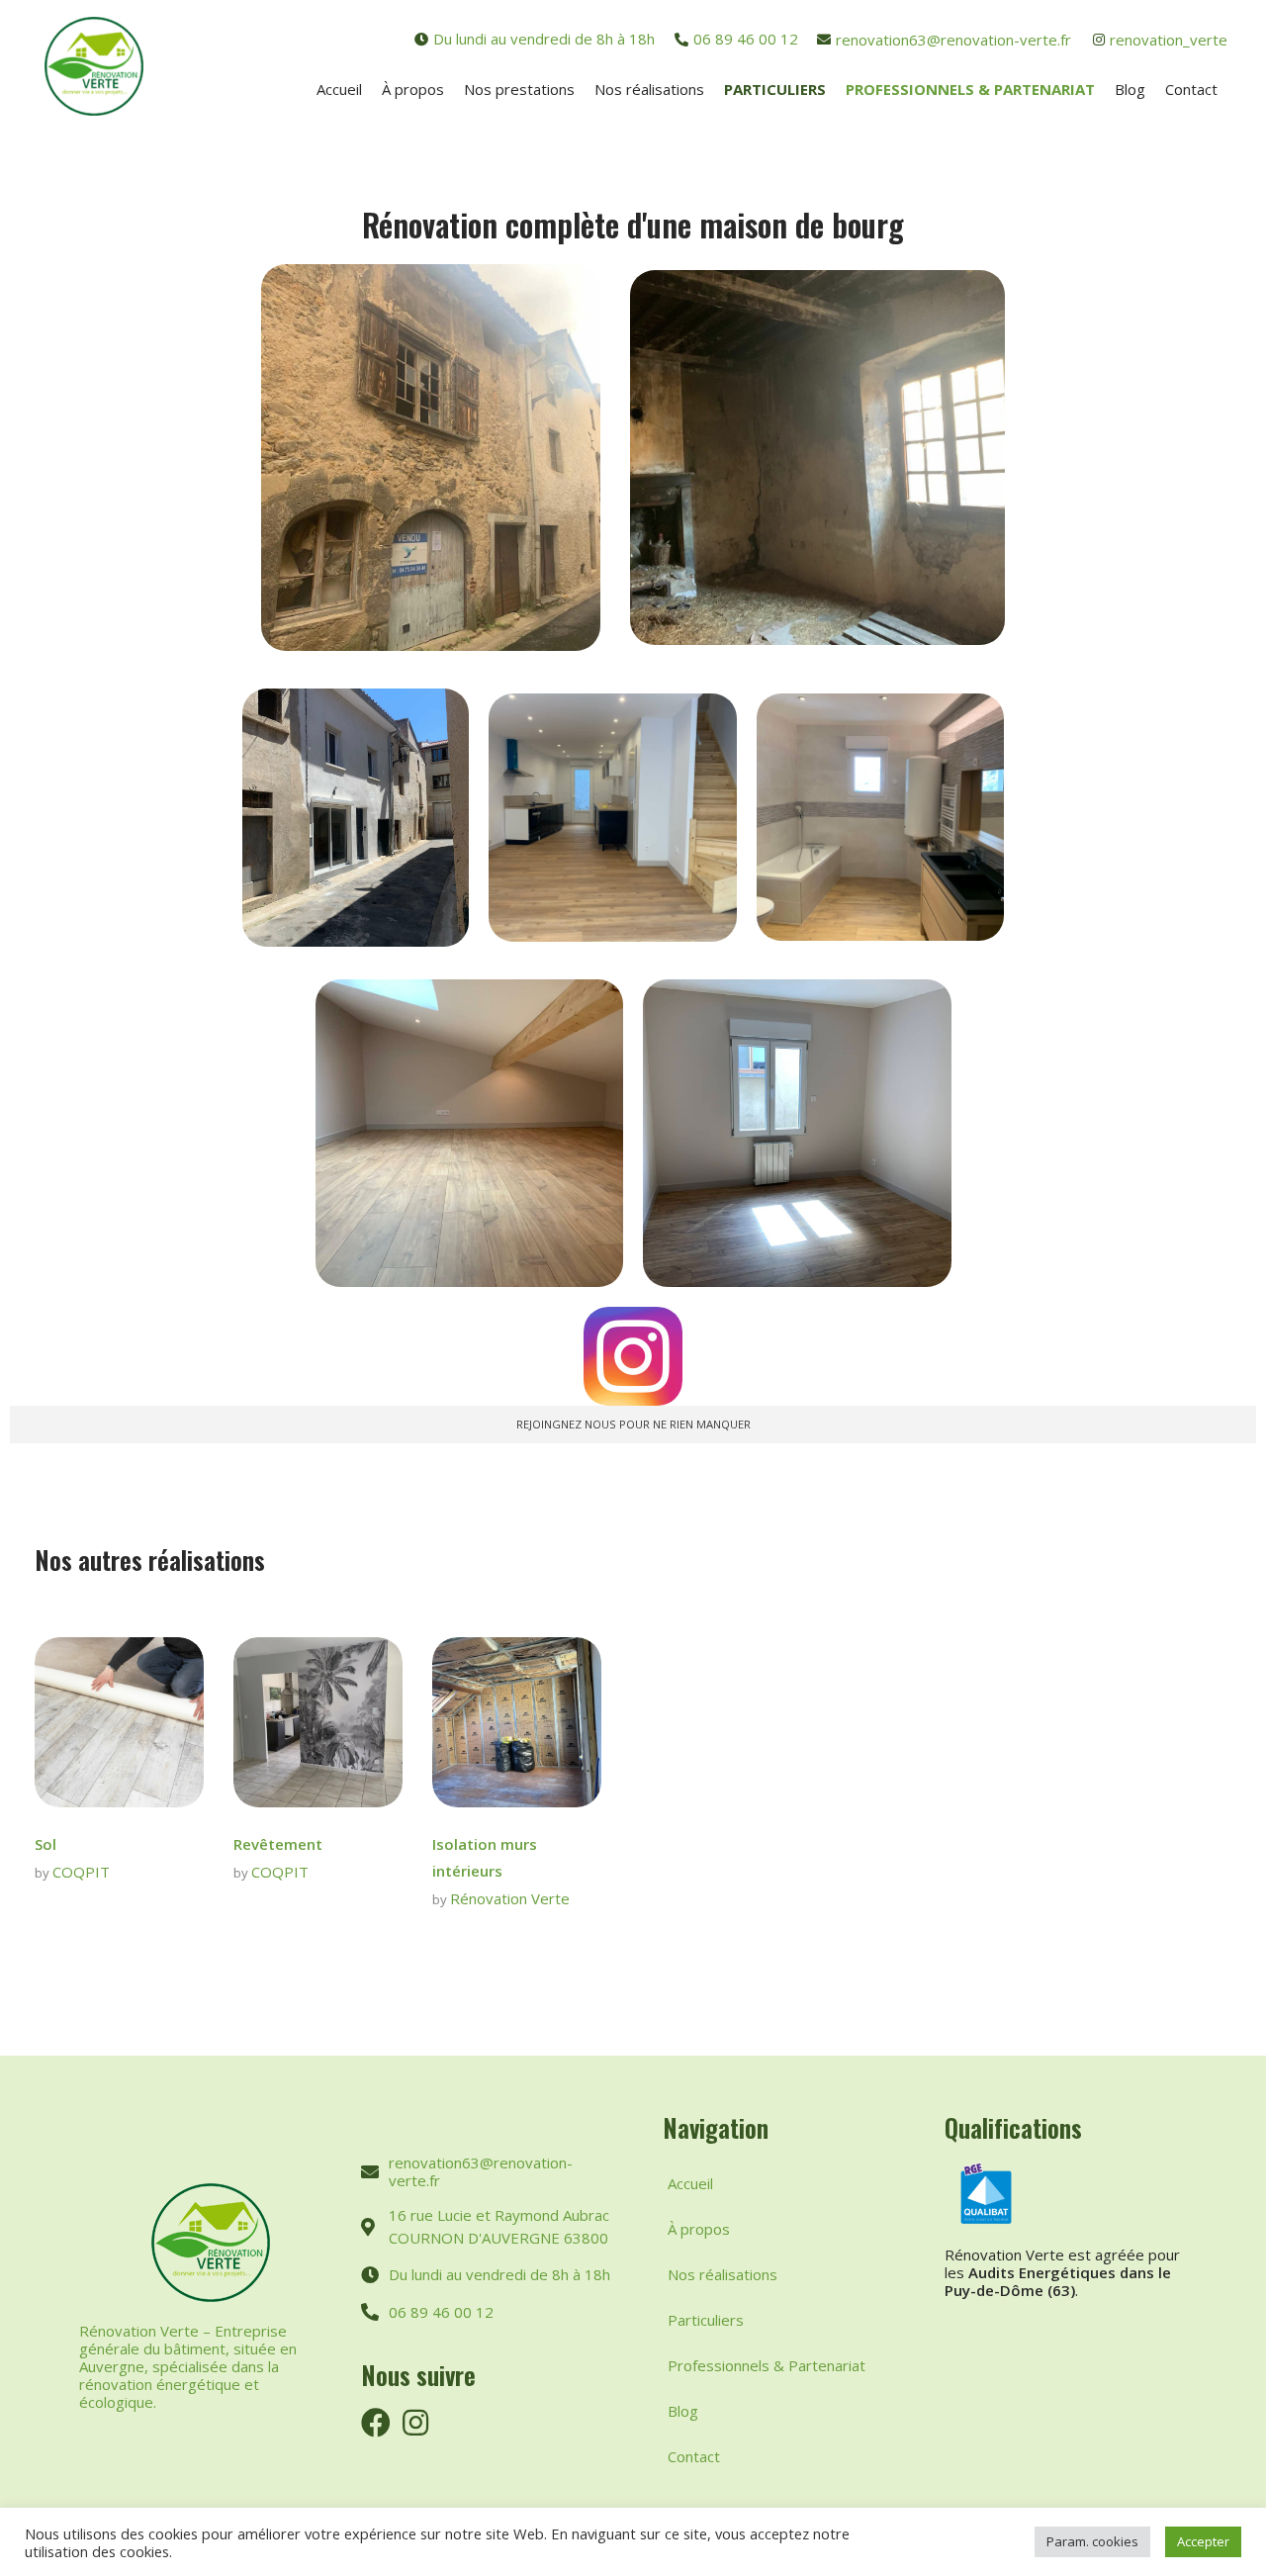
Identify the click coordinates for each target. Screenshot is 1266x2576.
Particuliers (706, 2320)
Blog (683, 2411)
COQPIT (81, 1872)
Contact (694, 2456)
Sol (45, 1844)
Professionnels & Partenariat (767, 2365)
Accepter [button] (1203, 2541)
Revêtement (278, 1844)
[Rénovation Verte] (94, 66)
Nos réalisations (723, 2274)
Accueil (690, 2183)
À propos (699, 2229)
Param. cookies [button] (1092, 2541)
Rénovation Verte (510, 1898)
